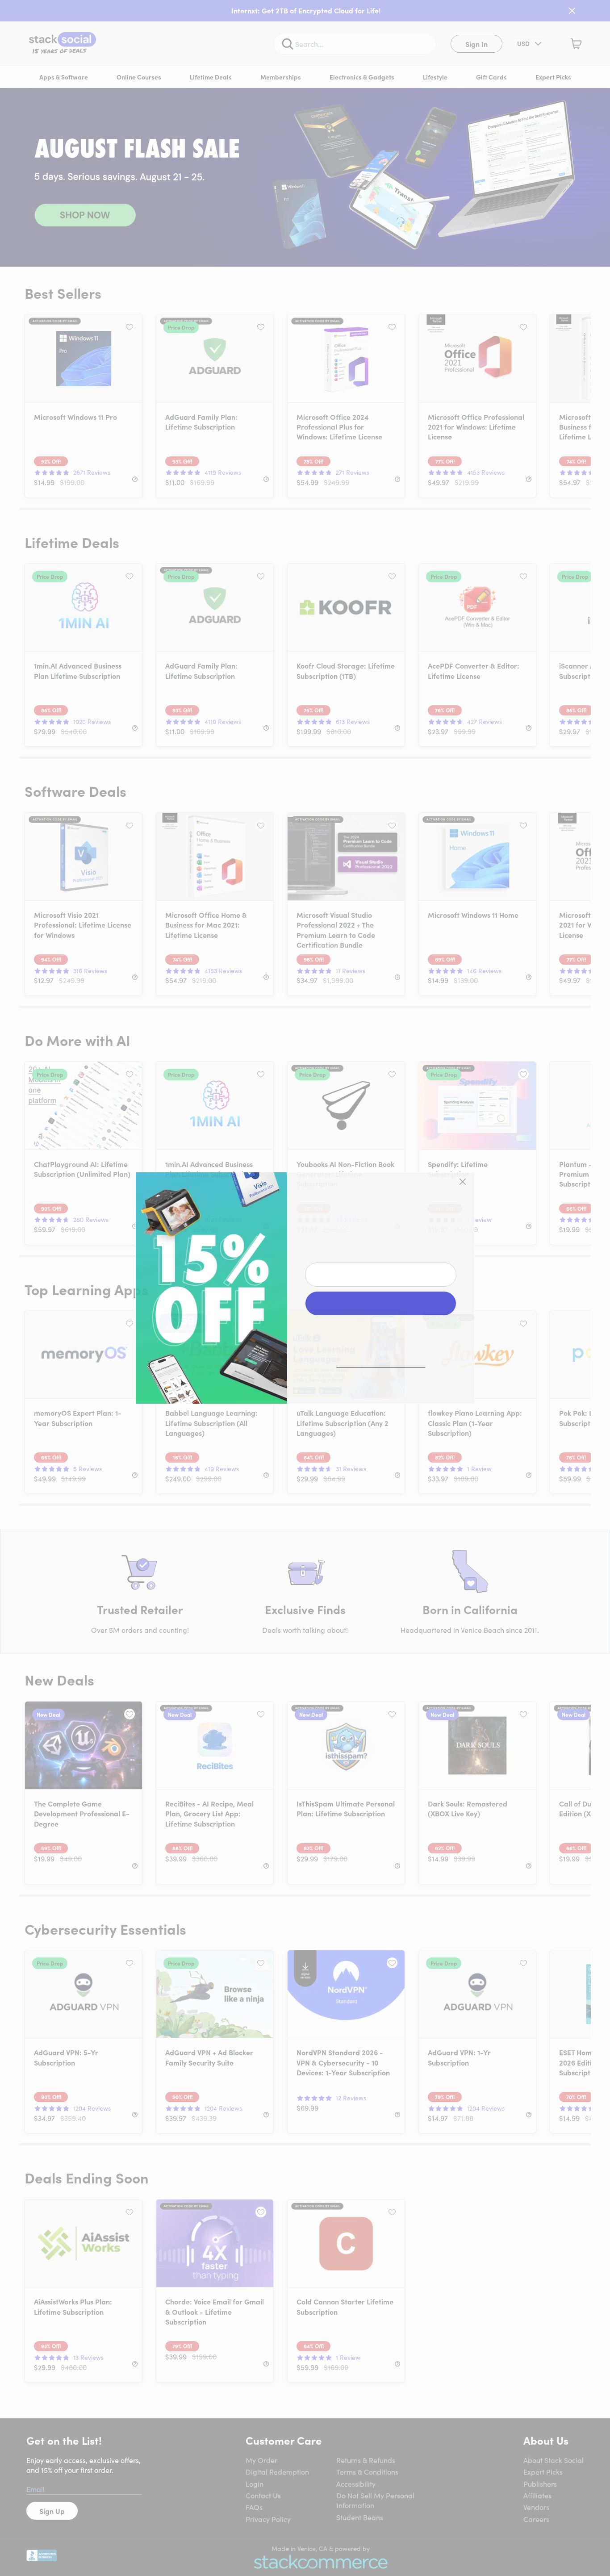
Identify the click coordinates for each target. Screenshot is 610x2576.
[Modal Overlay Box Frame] (305, 1288)
